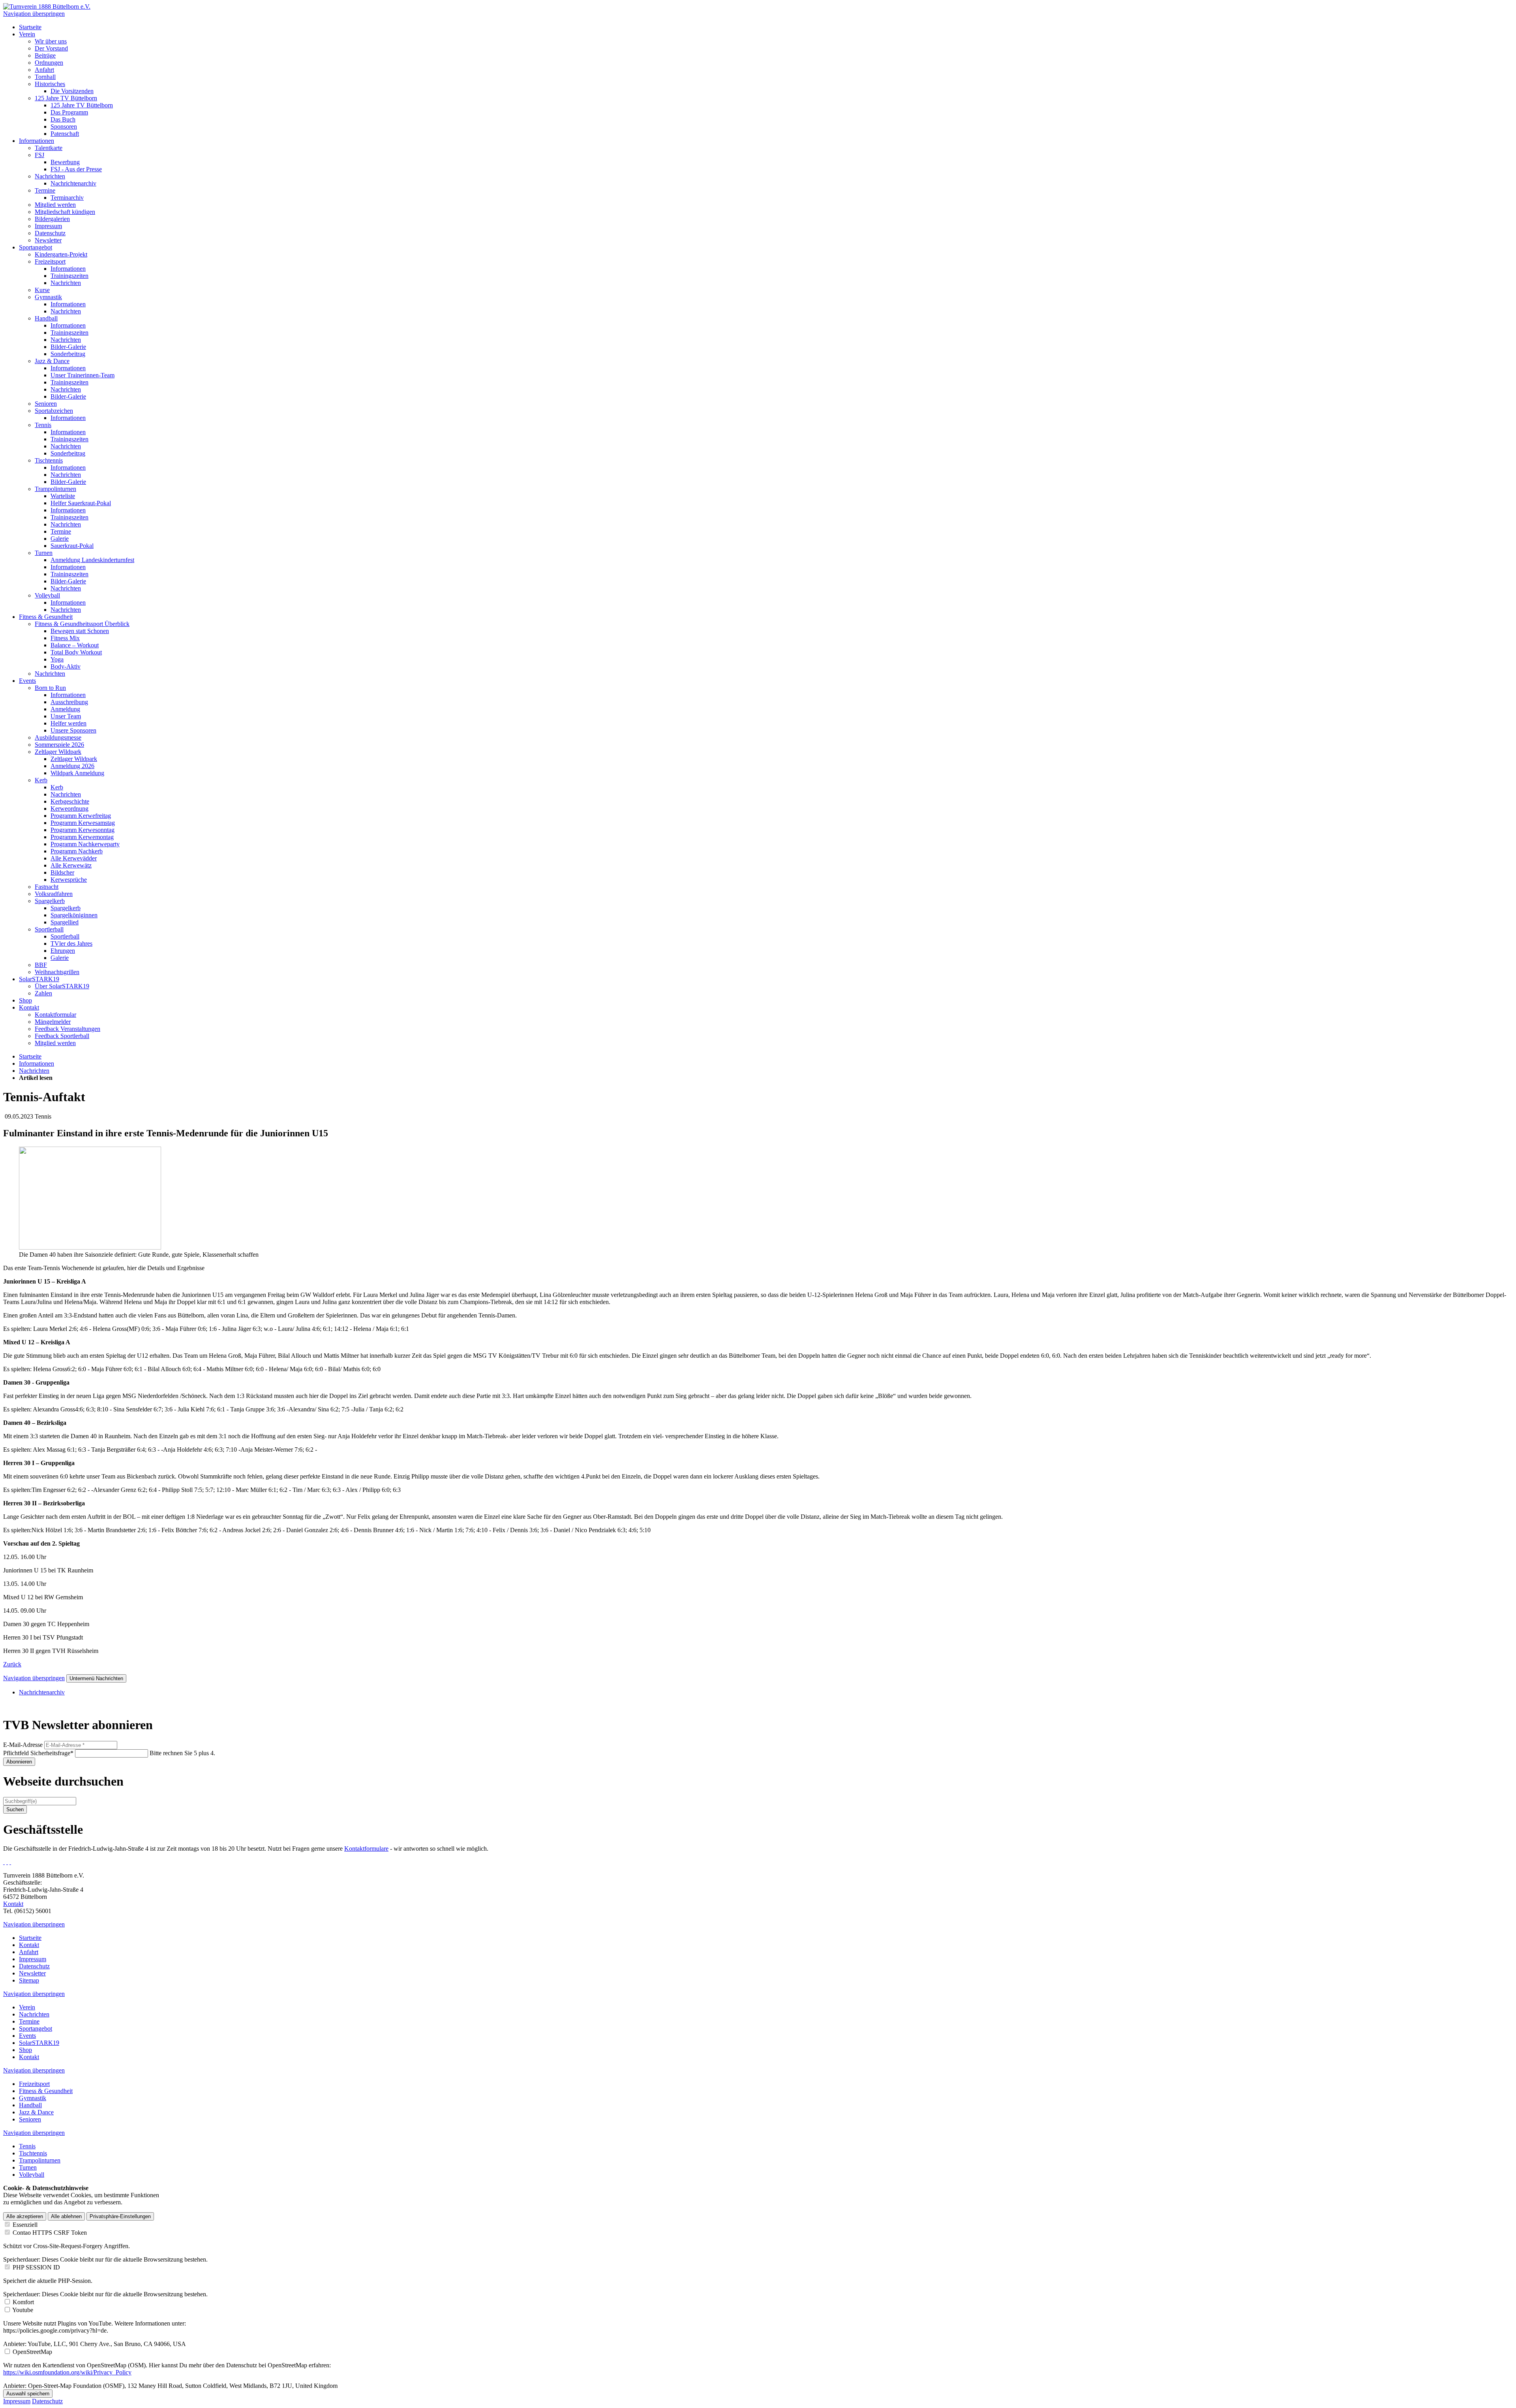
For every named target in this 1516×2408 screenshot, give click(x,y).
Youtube (23, 2310)
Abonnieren (19, 1762)
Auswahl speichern (28, 2394)
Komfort (23, 2302)
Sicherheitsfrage (38, 1753)
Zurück (12, 1664)
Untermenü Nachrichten (96, 1678)
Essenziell (25, 2225)
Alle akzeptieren (25, 2216)
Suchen (15, 1809)
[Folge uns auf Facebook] (4, 1862)
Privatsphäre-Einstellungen (120, 2216)
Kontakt (13, 1904)
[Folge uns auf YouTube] (10, 1862)
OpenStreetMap (32, 2352)
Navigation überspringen (34, 14)
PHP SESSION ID (36, 2267)
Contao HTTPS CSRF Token (50, 2233)
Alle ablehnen (66, 2216)
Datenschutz (47, 2401)
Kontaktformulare (366, 1849)
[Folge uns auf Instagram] (7, 1862)
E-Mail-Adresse (23, 1745)
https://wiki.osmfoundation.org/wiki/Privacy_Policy (67, 2372)
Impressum (17, 2401)
